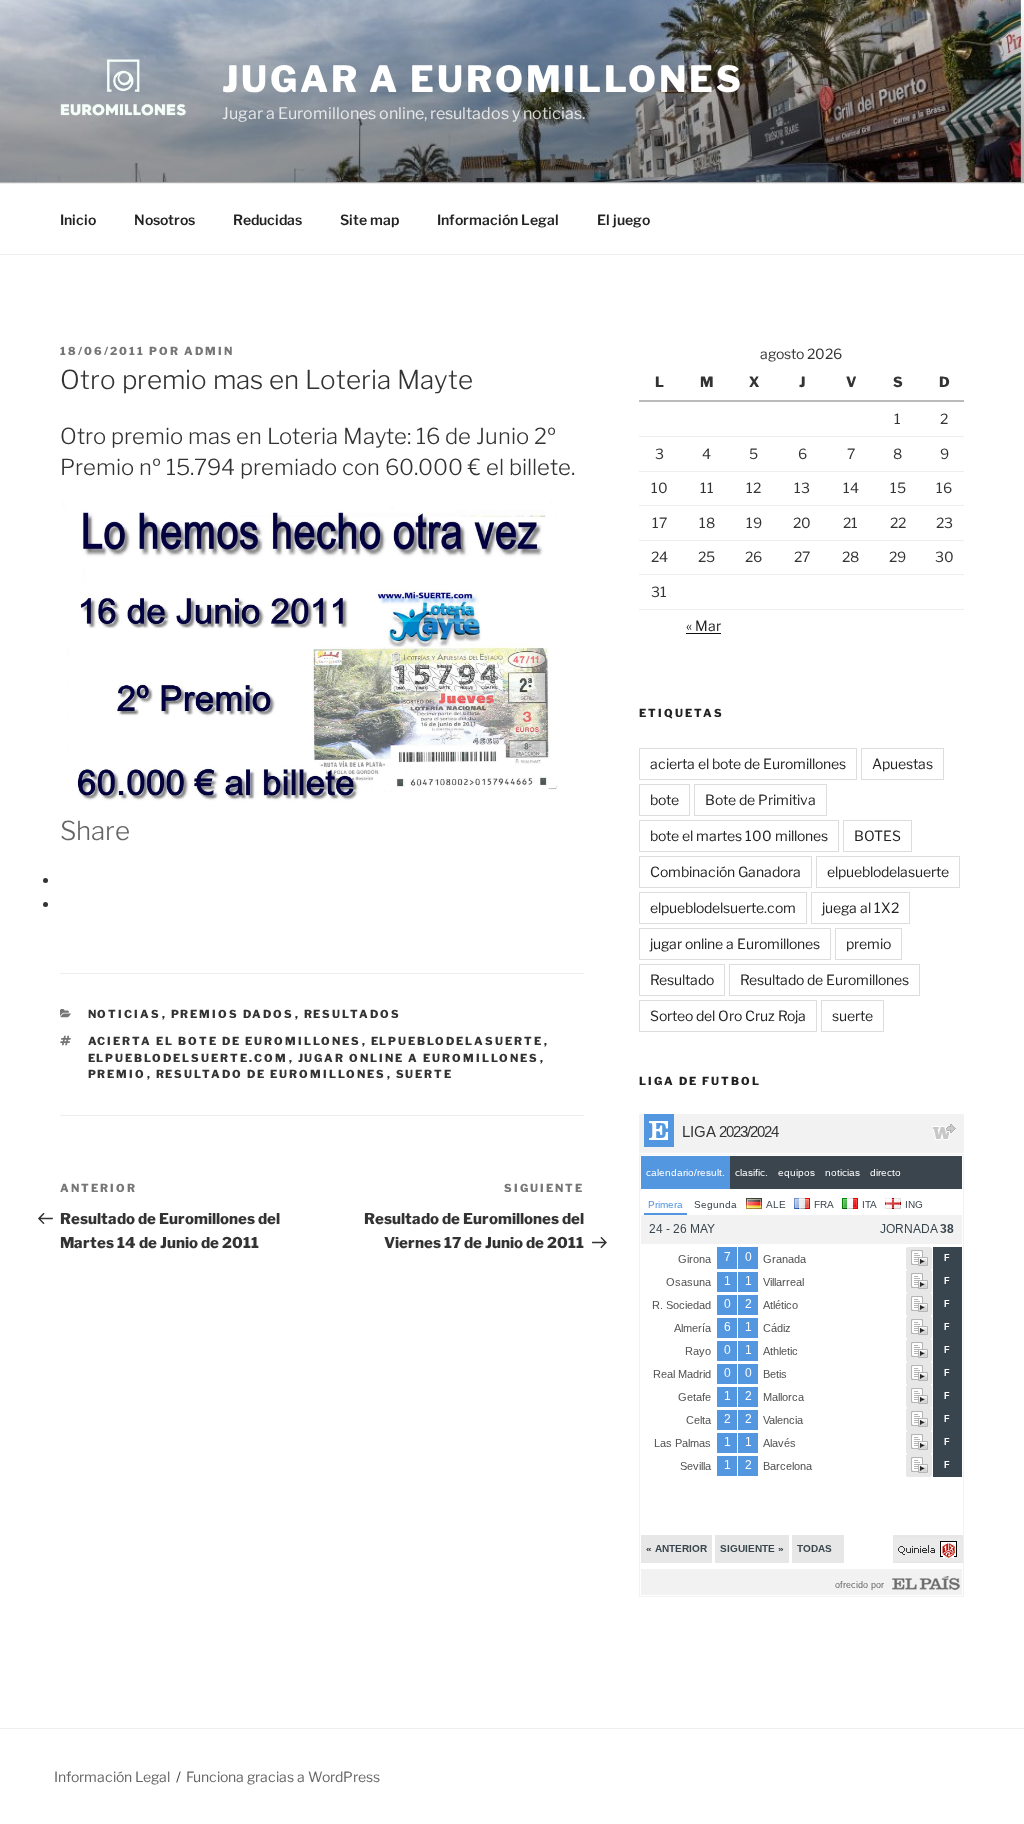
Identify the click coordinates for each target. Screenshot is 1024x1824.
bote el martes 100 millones (739, 835)
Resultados (353, 1014)
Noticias (125, 1014)
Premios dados (233, 1014)
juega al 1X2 (860, 907)
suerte (425, 1074)
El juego (623, 219)
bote (664, 799)
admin (209, 351)
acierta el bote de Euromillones (225, 1041)
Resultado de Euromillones (271, 1074)
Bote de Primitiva (760, 799)
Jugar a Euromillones (483, 79)
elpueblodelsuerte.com (188, 1058)
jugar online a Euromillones (419, 1058)
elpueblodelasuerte (457, 1041)
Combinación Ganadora (725, 871)
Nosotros (164, 219)
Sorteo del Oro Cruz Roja (728, 1015)
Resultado (682, 979)
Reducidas (267, 219)
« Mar (703, 625)
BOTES (877, 835)
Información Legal (498, 219)
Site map (369, 219)
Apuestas (902, 763)
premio (117, 1074)
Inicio (78, 219)
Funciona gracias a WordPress (283, 1776)
